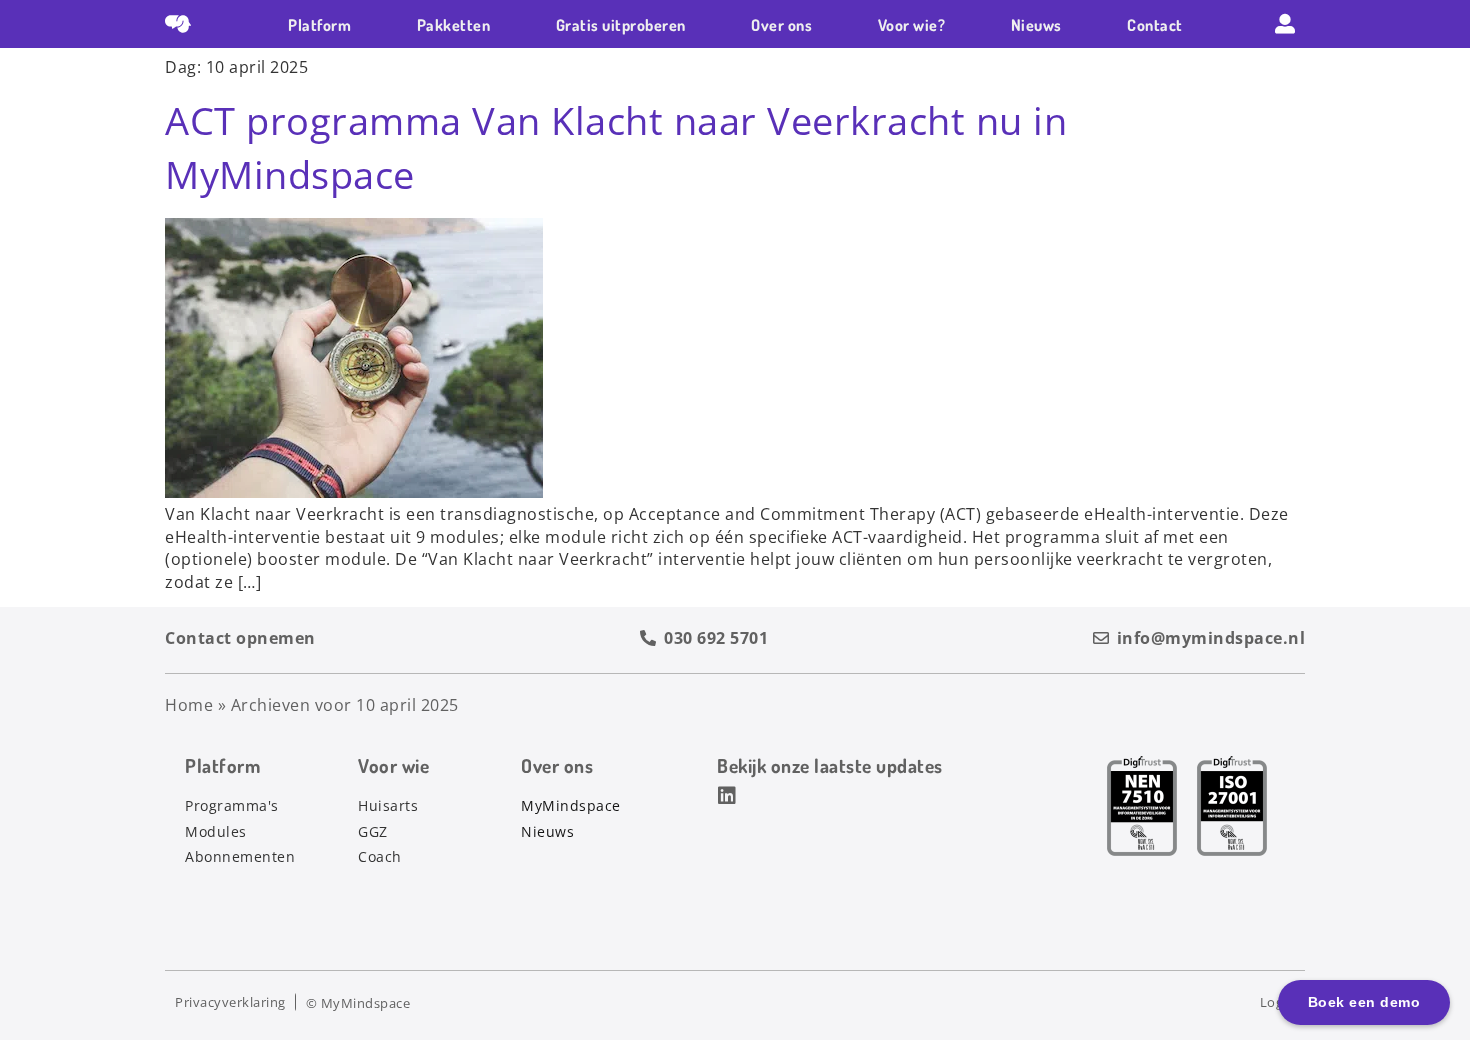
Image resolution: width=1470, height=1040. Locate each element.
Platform (319, 25)
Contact (1155, 25)
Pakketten (454, 25)
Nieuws (1036, 25)
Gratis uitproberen (621, 25)
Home (189, 705)
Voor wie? (912, 25)
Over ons (781, 25)
